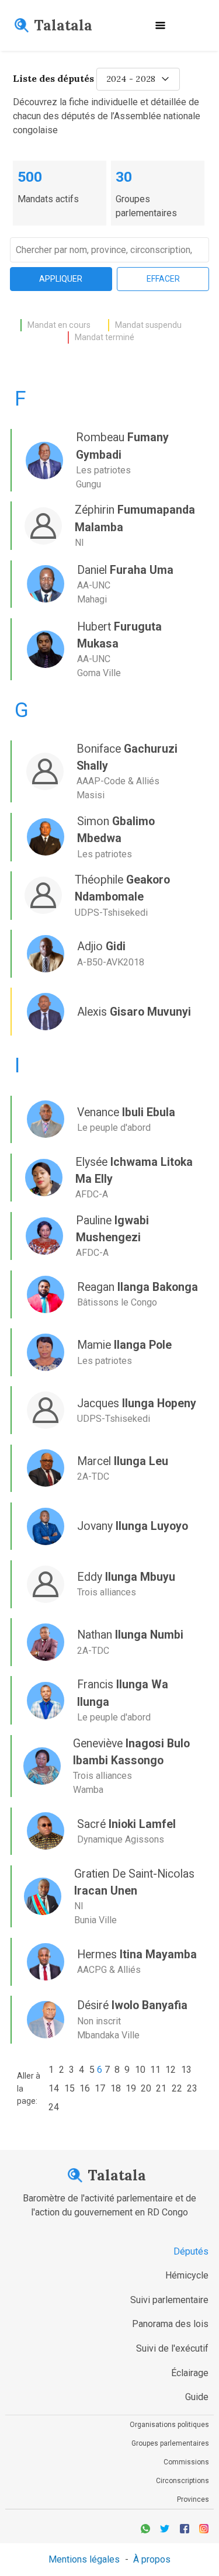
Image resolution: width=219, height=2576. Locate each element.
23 (192, 2088)
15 (69, 2088)
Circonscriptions (182, 2481)
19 (131, 2088)
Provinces (193, 2499)
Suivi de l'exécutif (172, 2348)
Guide (197, 2397)
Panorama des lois (170, 2324)
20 (146, 2088)
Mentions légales (84, 2559)
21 (161, 2088)
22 (177, 2088)
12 (171, 2070)
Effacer (163, 279)
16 (85, 2088)
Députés (191, 2251)
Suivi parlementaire (169, 2300)
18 (116, 2088)
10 (140, 2070)
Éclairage (190, 2373)
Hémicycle (187, 2275)
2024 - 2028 (131, 79)
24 (54, 2107)
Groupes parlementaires (170, 2443)
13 (186, 2070)
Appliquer (61, 279)
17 (100, 2088)
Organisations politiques (169, 2425)
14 (54, 2088)
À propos (152, 2559)
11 (155, 2070)
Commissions (186, 2462)
